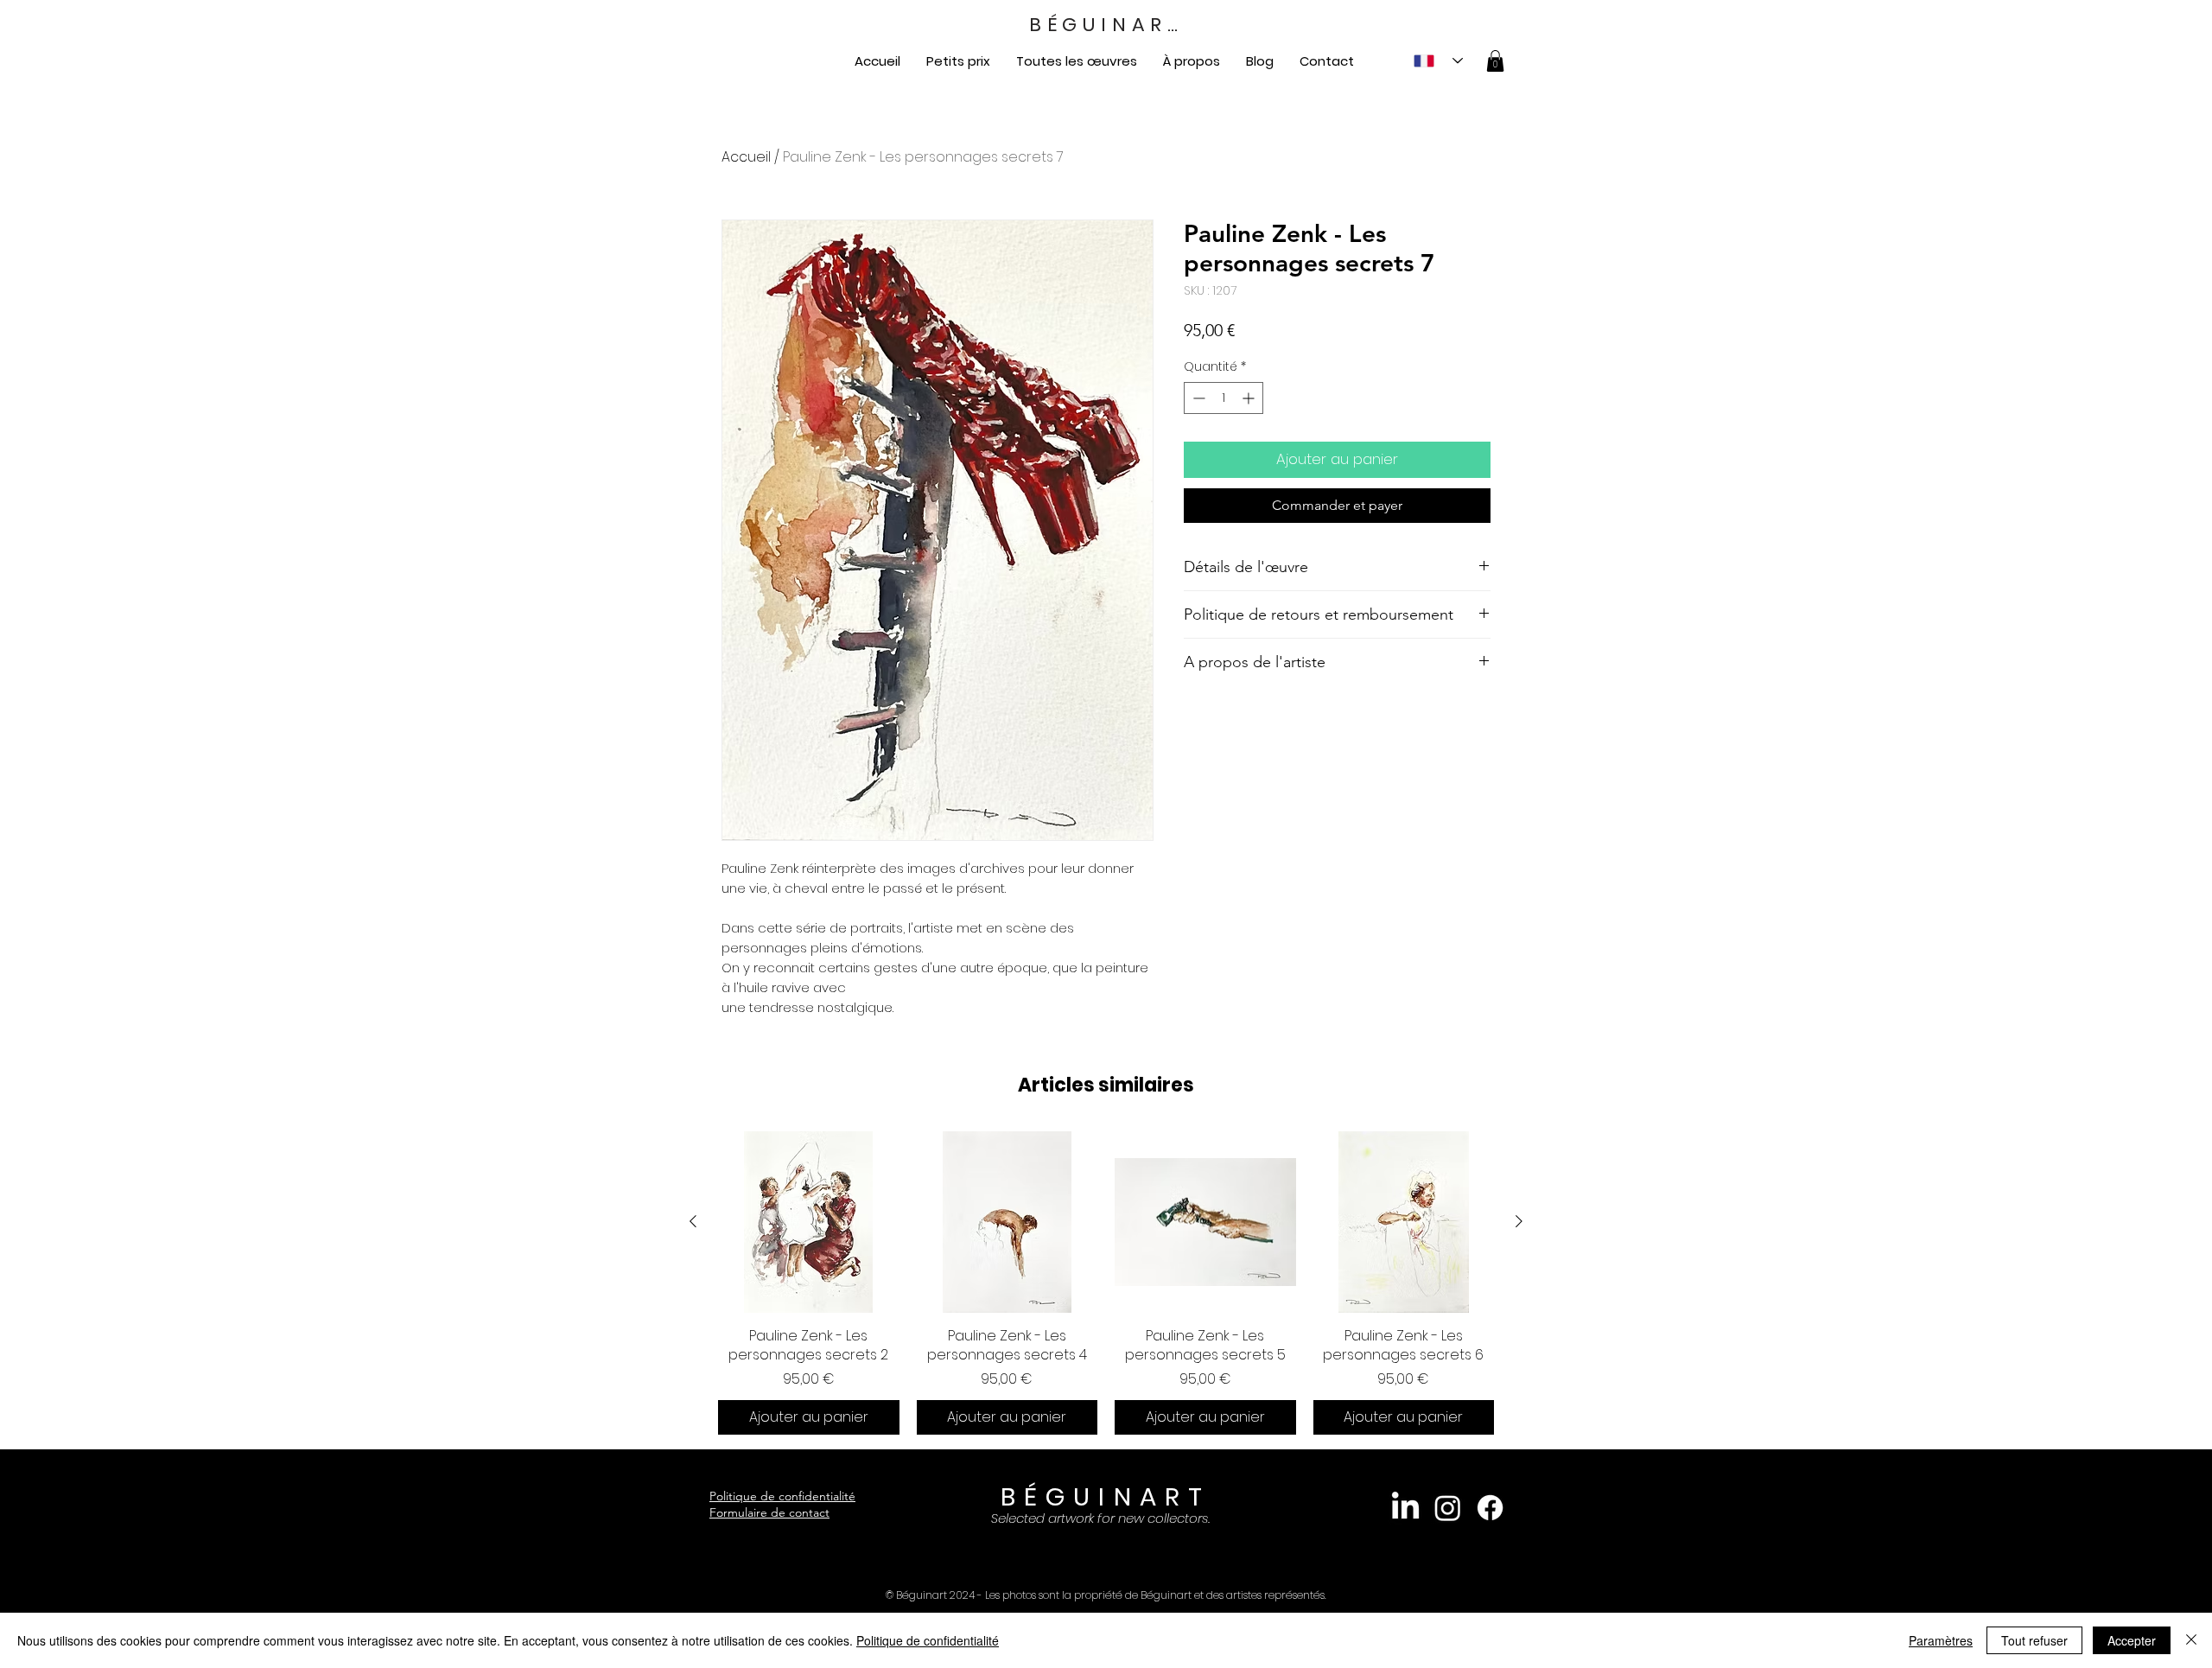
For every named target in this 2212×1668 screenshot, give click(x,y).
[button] (1495, 61)
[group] (1106, 1283)
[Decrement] (1197, 398)
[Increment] (1250, 398)
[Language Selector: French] (1438, 61)
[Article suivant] (1519, 1221)
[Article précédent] (693, 1221)
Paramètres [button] (1941, 1640)
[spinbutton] (1224, 398)
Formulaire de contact (769, 1512)
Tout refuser (2034, 1640)
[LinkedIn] (1405, 1508)
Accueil (746, 157)
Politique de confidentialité (782, 1496)
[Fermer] (2191, 1640)
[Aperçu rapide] (809, 1222)
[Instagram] (1448, 1508)
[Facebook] (1490, 1508)
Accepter (2132, 1640)
